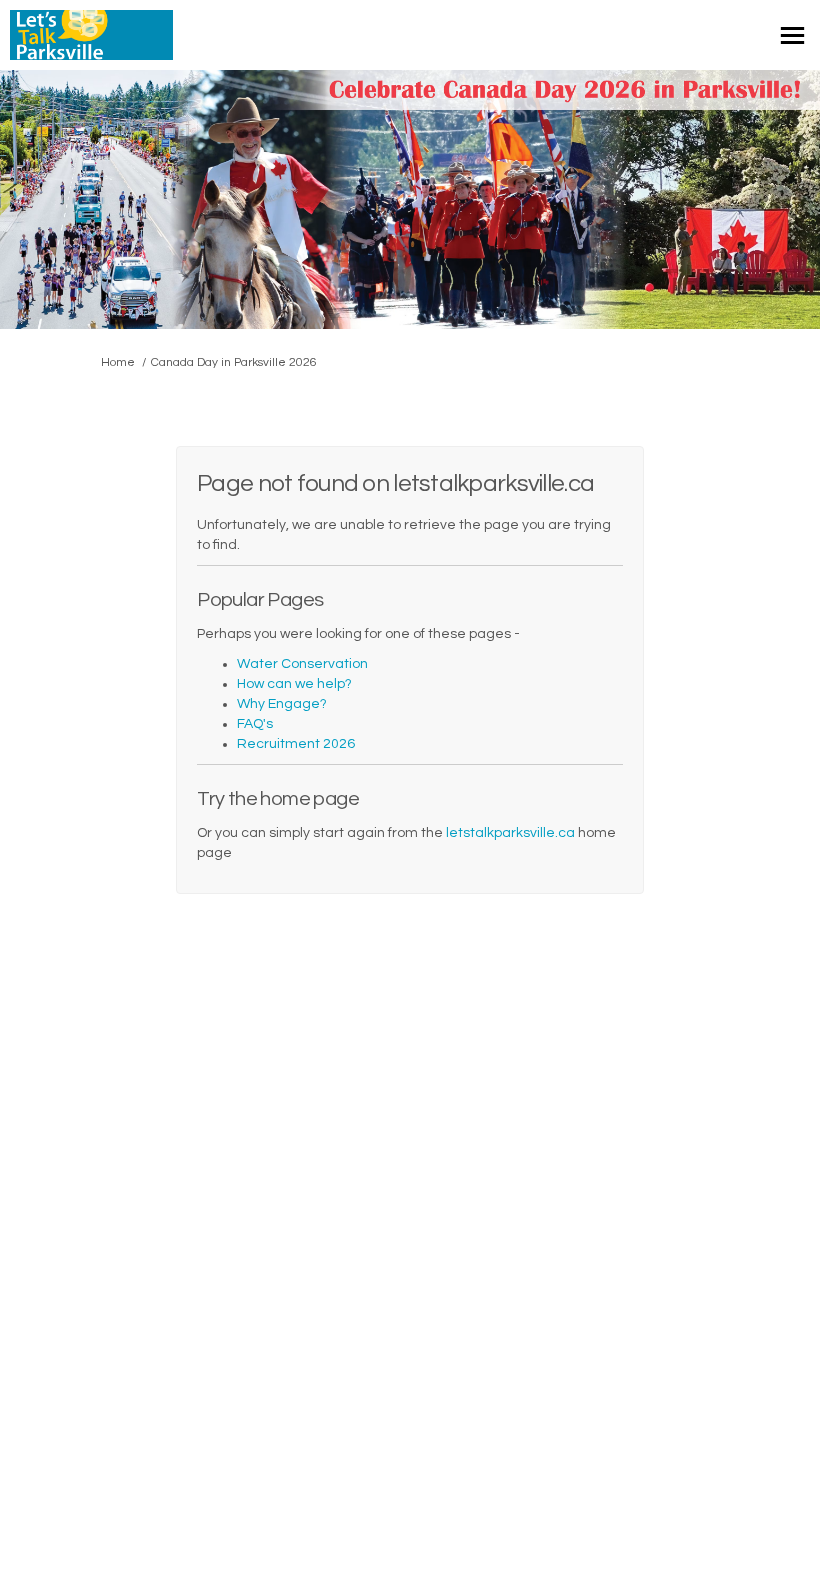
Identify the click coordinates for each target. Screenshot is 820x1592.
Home (118, 362)
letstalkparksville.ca (510, 833)
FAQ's (255, 724)
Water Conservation (302, 664)
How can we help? (294, 684)
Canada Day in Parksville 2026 (234, 362)
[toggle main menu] (792, 35)
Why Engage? (282, 704)
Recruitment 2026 (296, 744)
